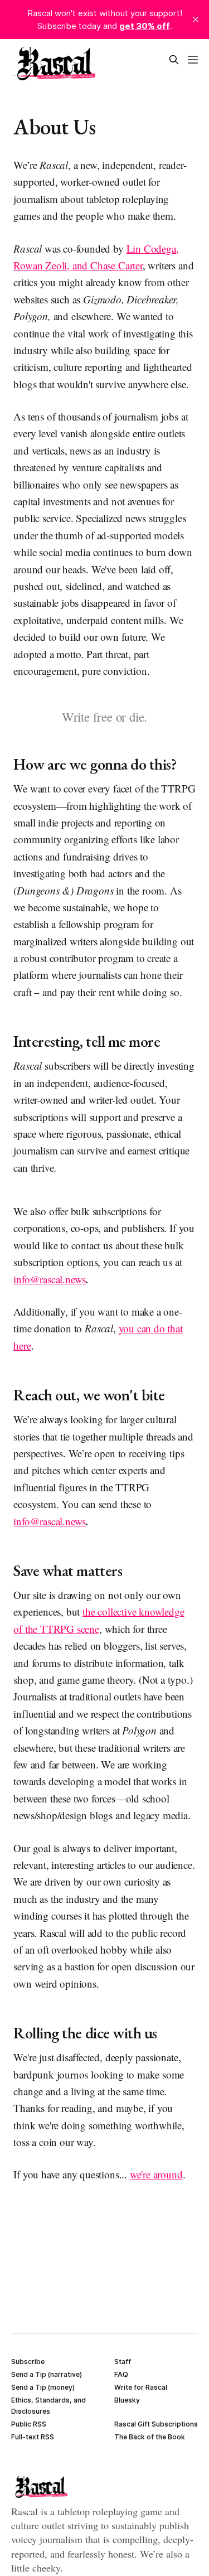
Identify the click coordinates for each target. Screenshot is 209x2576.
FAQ (121, 2374)
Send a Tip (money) (43, 2387)
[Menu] (193, 60)
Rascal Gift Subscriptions (156, 2424)
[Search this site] (174, 60)
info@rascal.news (50, 1279)
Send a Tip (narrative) (47, 2374)
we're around (156, 2174)
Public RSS (29, 2424)
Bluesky (127, 2400)
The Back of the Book (150, 2437)
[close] (196, 20)
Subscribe (28, 2362)
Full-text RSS (33, 2437)
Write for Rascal (141, 2387)
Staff (123, 2362)
